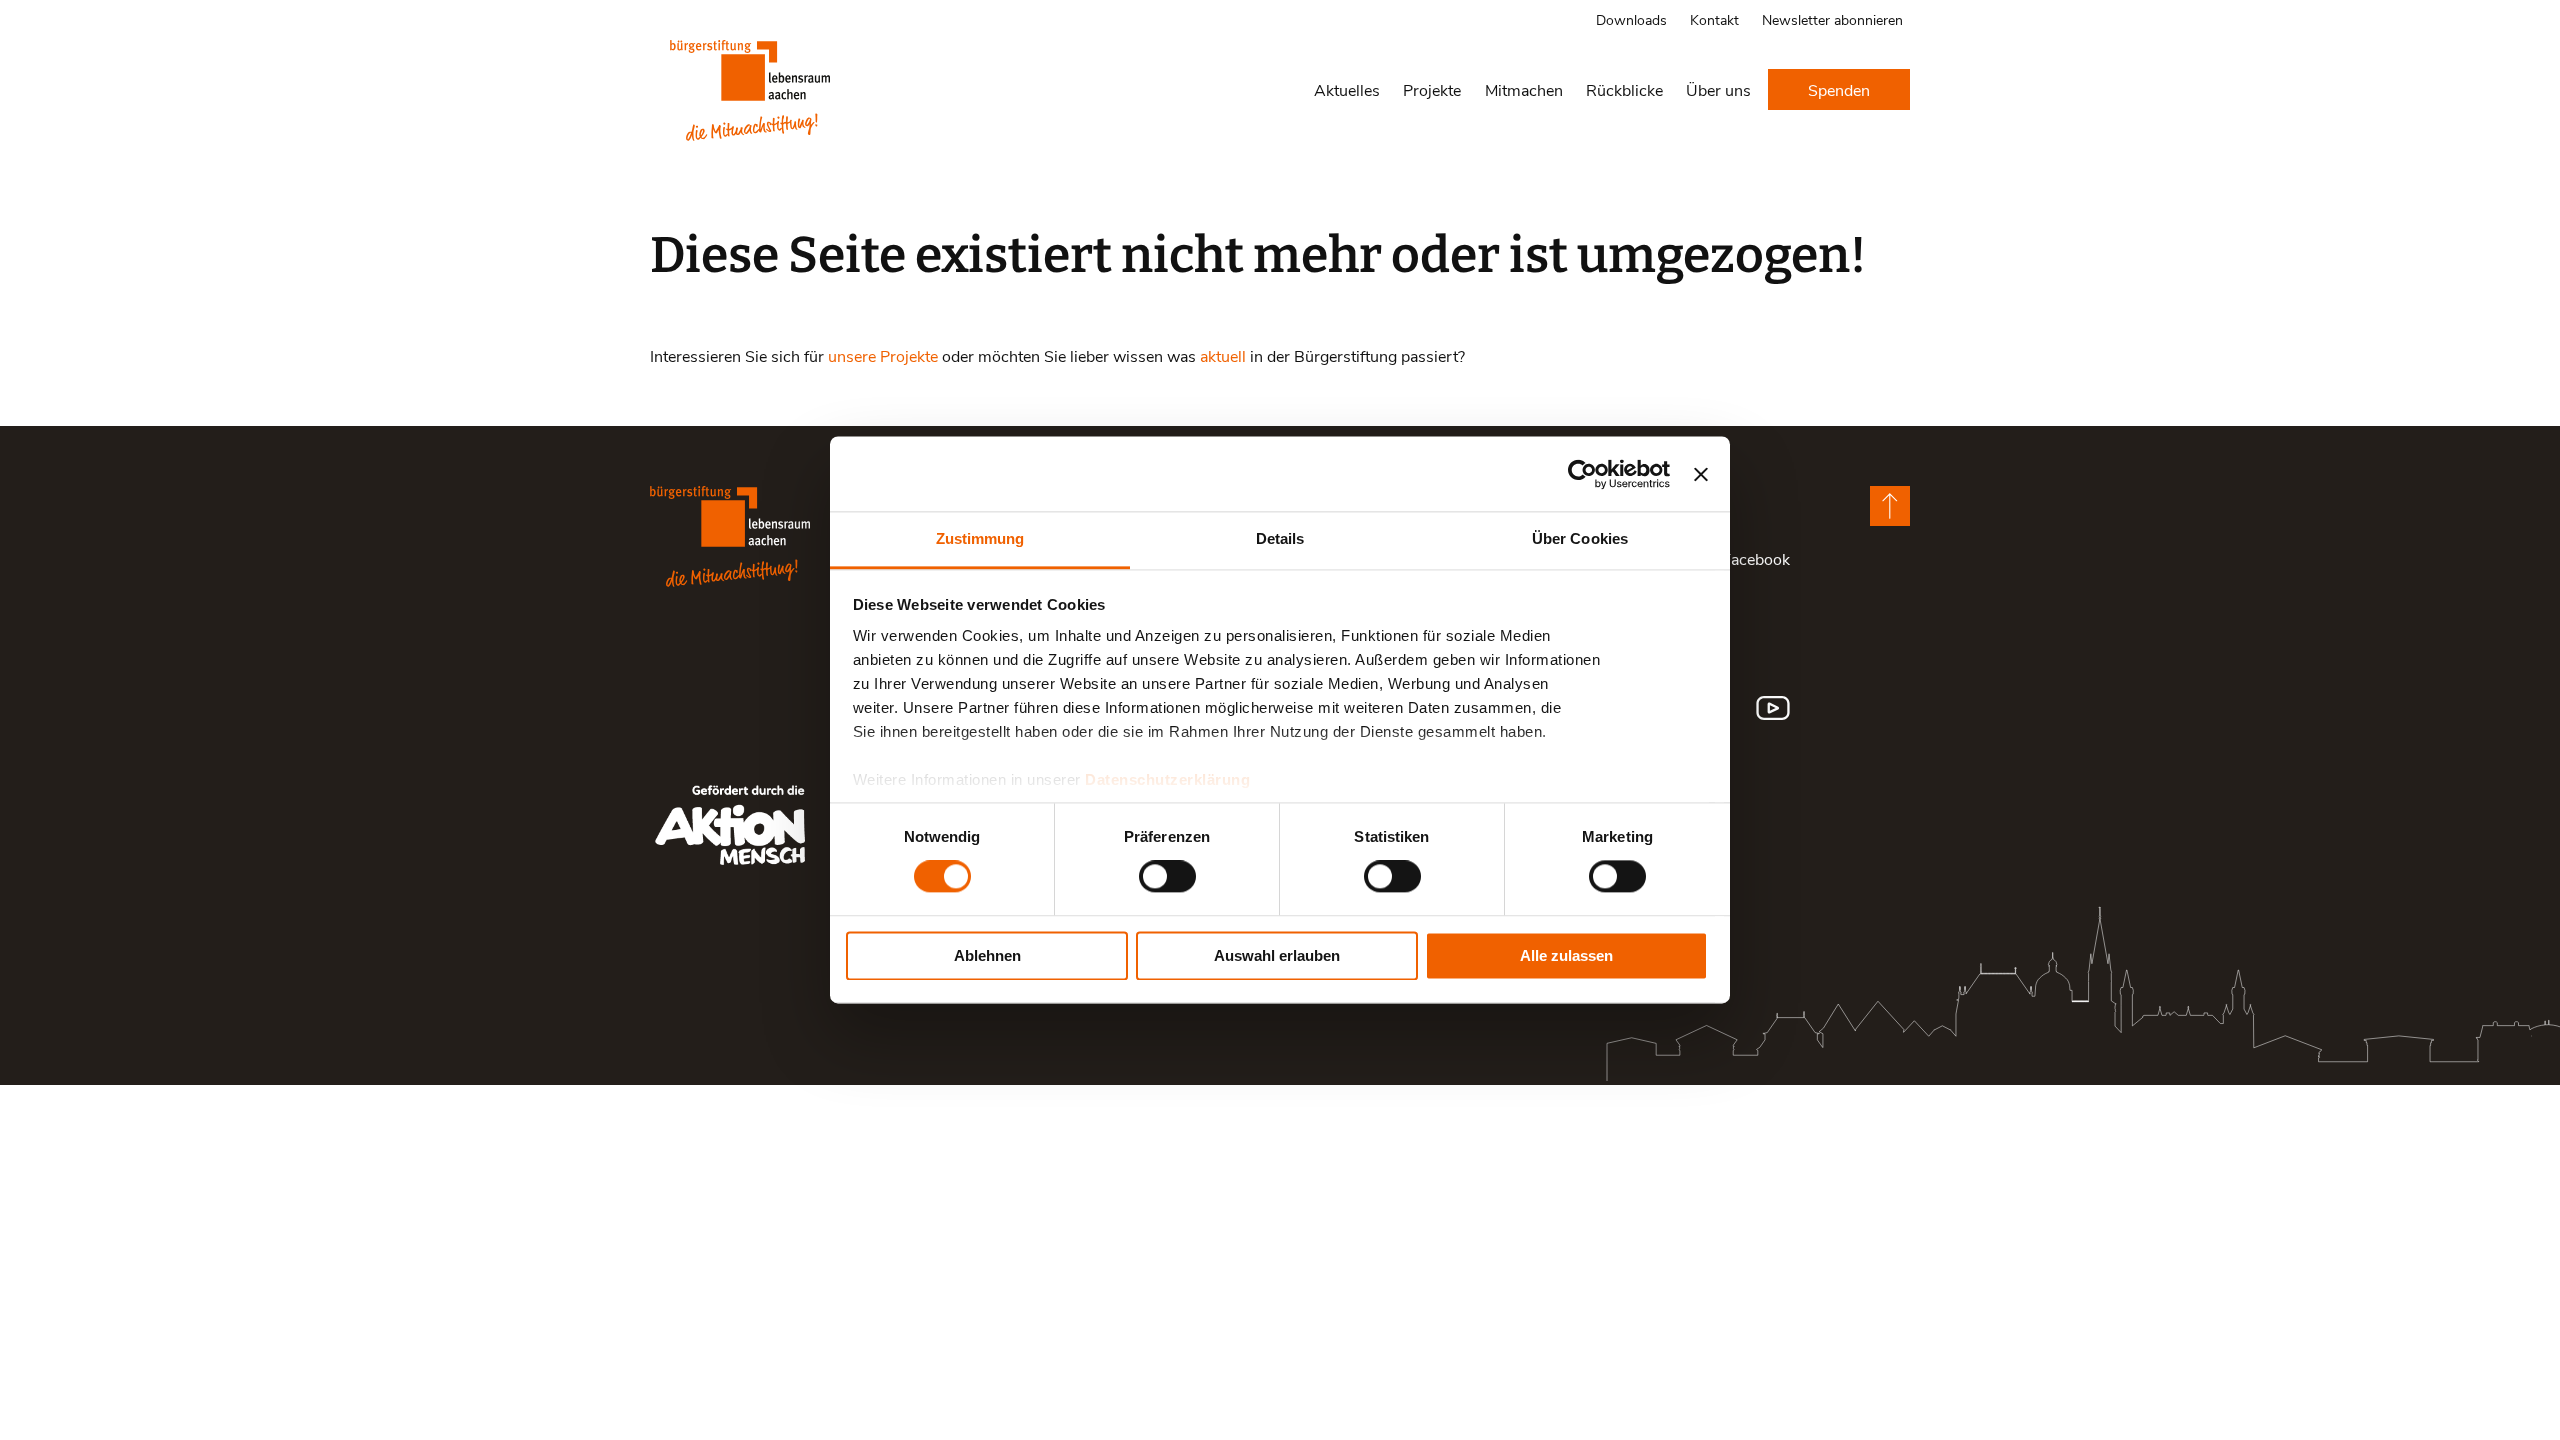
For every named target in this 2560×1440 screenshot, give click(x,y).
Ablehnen (987, 955)
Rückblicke (1624, 89)
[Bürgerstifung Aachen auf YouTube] (1773, 708)
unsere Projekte (883, 355)
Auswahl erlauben (1277, 955)
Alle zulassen (1566, 955)
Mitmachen (1524, 89)
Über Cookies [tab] (1580, 538)
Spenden (1839, 89)
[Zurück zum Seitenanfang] (1890, 506)
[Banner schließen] (1701, 474)
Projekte (1432, 89)
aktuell (1223, 355)
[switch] (1167, 877)
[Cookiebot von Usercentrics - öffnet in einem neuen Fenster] (1582, 474)
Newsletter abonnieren (1832, 19)
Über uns (1718, 89)
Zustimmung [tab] (980, 538)
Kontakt (1714, 19)
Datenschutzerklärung (1167, 779)
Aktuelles (1347, 89)
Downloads (1631, 19)
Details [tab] (1280, 538)
